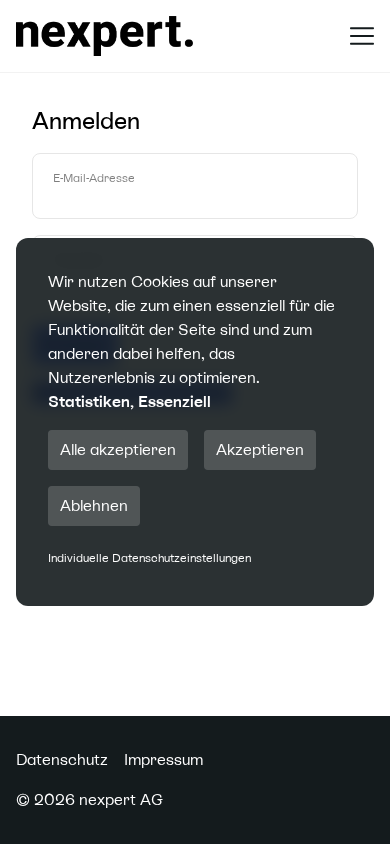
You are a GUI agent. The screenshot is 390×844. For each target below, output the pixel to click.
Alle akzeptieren (118, 449)
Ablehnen (94, 505)
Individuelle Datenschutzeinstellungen (149, 558)
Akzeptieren (260, 449)
